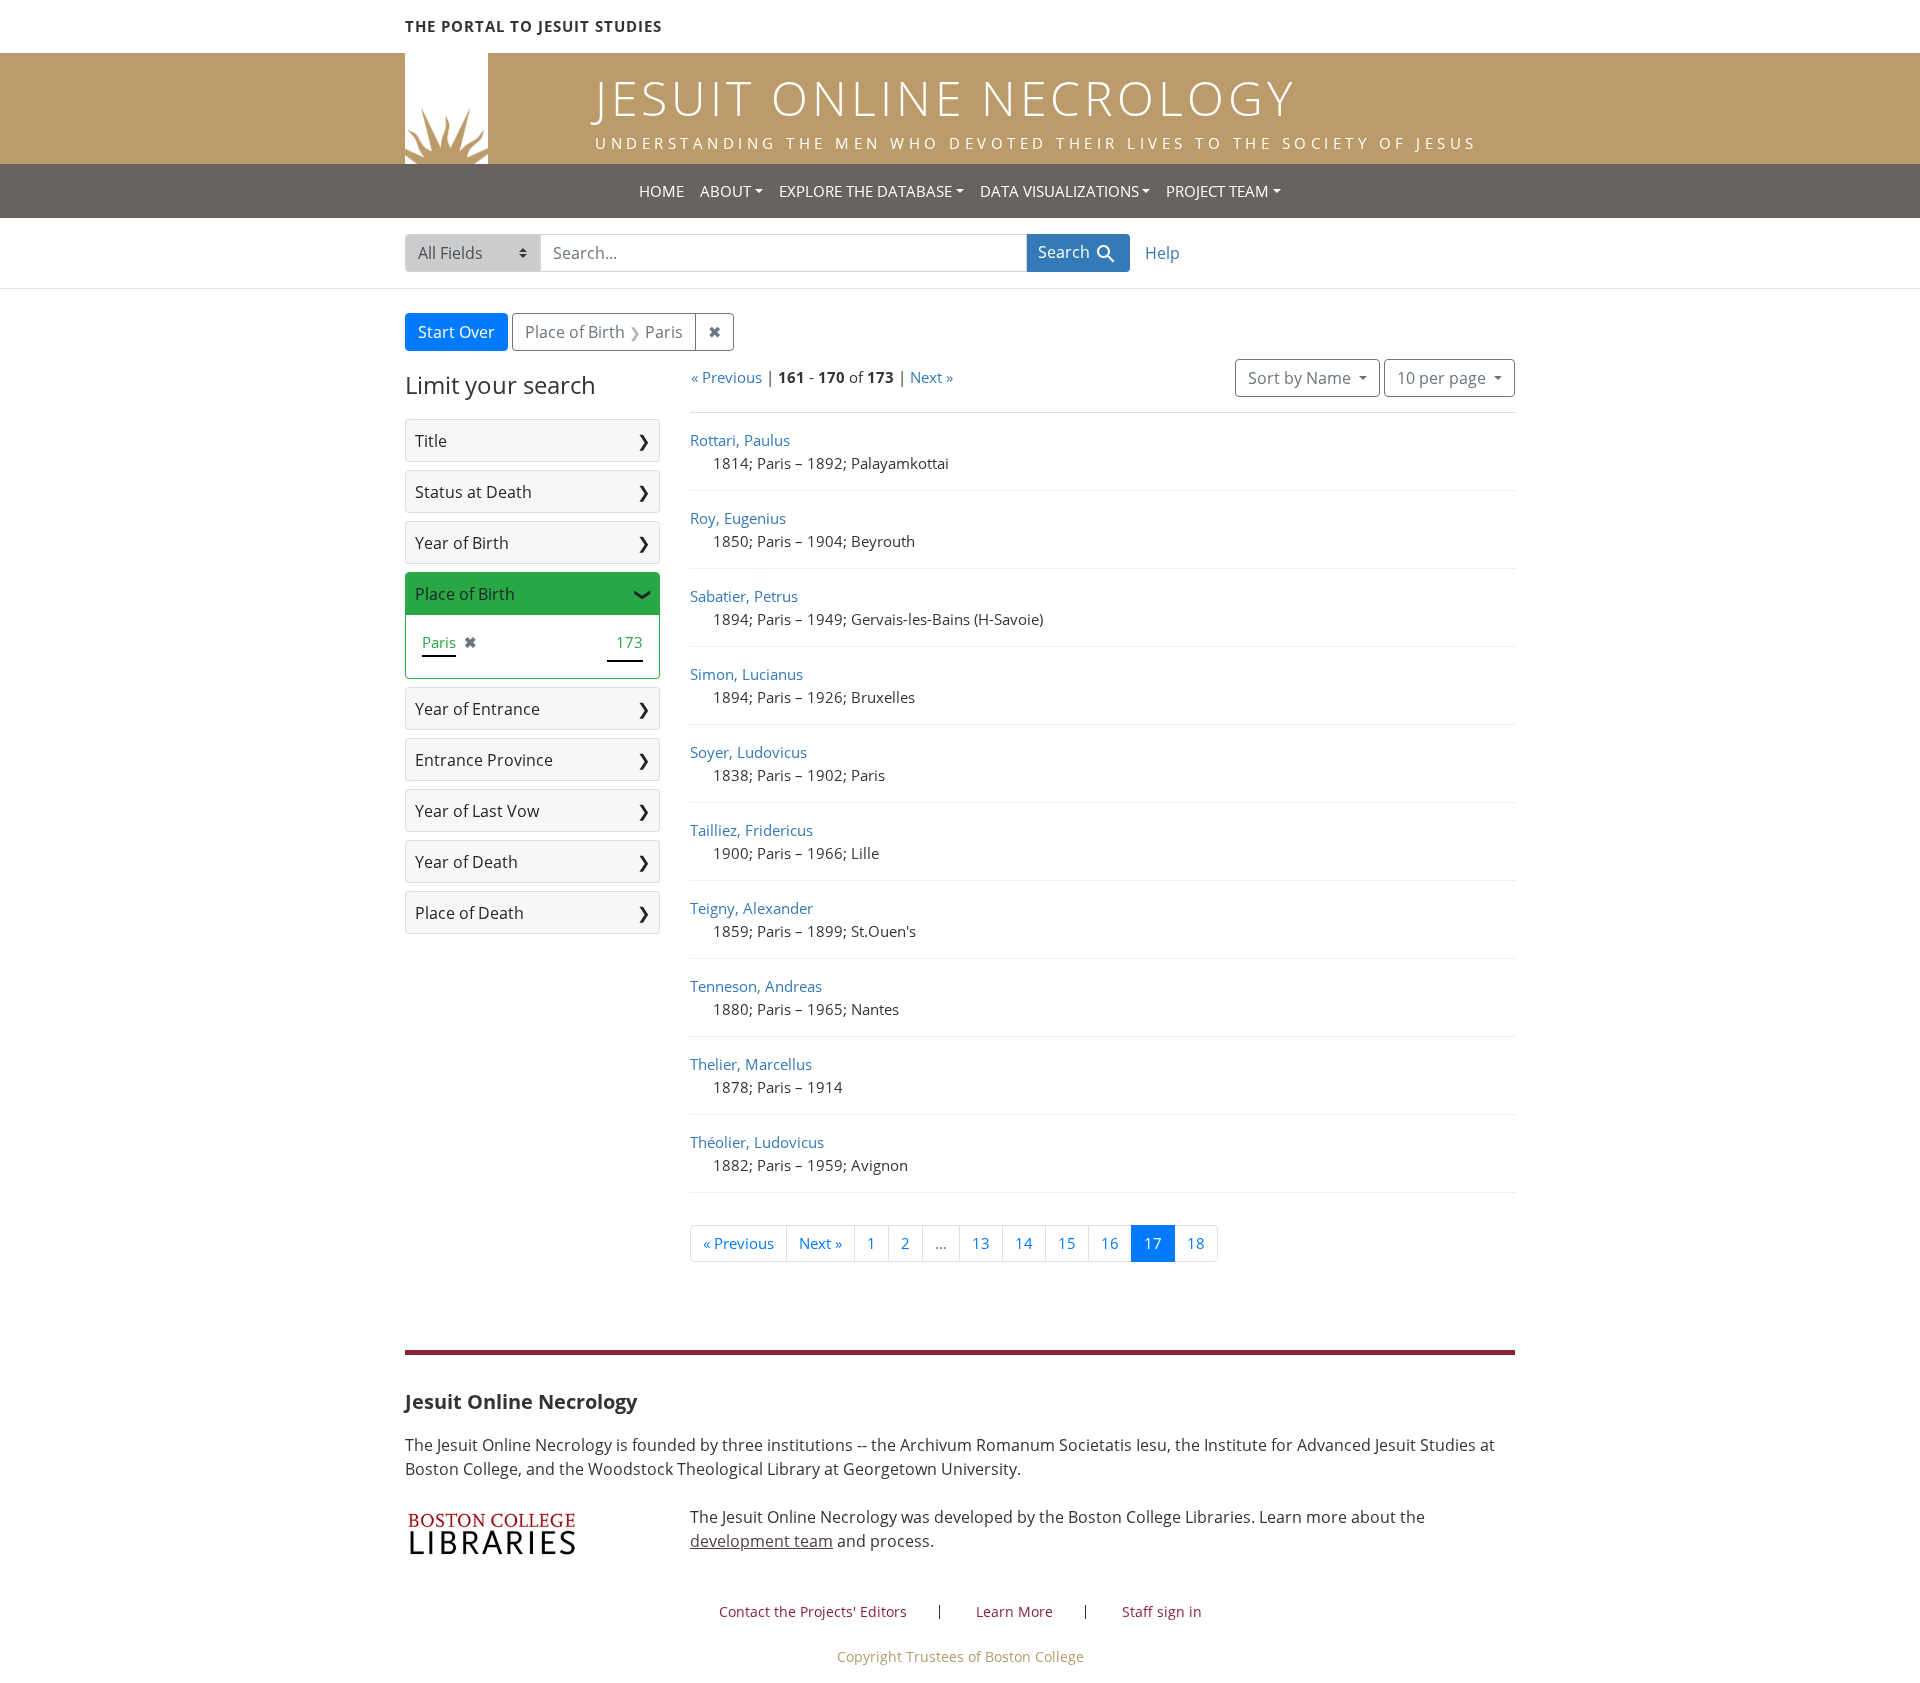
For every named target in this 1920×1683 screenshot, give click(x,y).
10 (1441, 377)
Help (1162, 253)
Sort (1299, 378)
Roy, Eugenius (738, 518)
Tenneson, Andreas (756, 986)
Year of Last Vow (477, 811)
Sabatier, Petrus (744, 596)
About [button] (725, 191)
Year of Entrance (477, 709)
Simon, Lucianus (746, 674)
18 (1196, 1243)
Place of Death (469, 913)
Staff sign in (1162, 1611)
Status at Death (473, 492)
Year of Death (466, 862)
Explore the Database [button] (865, 191)
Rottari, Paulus (740, 440)
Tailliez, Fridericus (751, 830)
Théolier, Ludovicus (757, 1142)
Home (661, 191)
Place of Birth (465, 594)
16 (1110, 1243)
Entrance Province (484, 760)
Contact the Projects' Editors (813, 1611)
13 (981, 1243)
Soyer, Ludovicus (748, 752)
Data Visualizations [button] (1059, 191)
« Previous (726, 377)
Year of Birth (462, 543)
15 (1067, 1243)
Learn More (1014, 1611)
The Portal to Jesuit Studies (533, 26)
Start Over (456, 332)
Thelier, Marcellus (751, 1064)
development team (761, 1541)
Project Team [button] (1217, 191)
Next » (931, 377)
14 (1024, 1243)
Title (431, 441)
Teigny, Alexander (751, 908)
